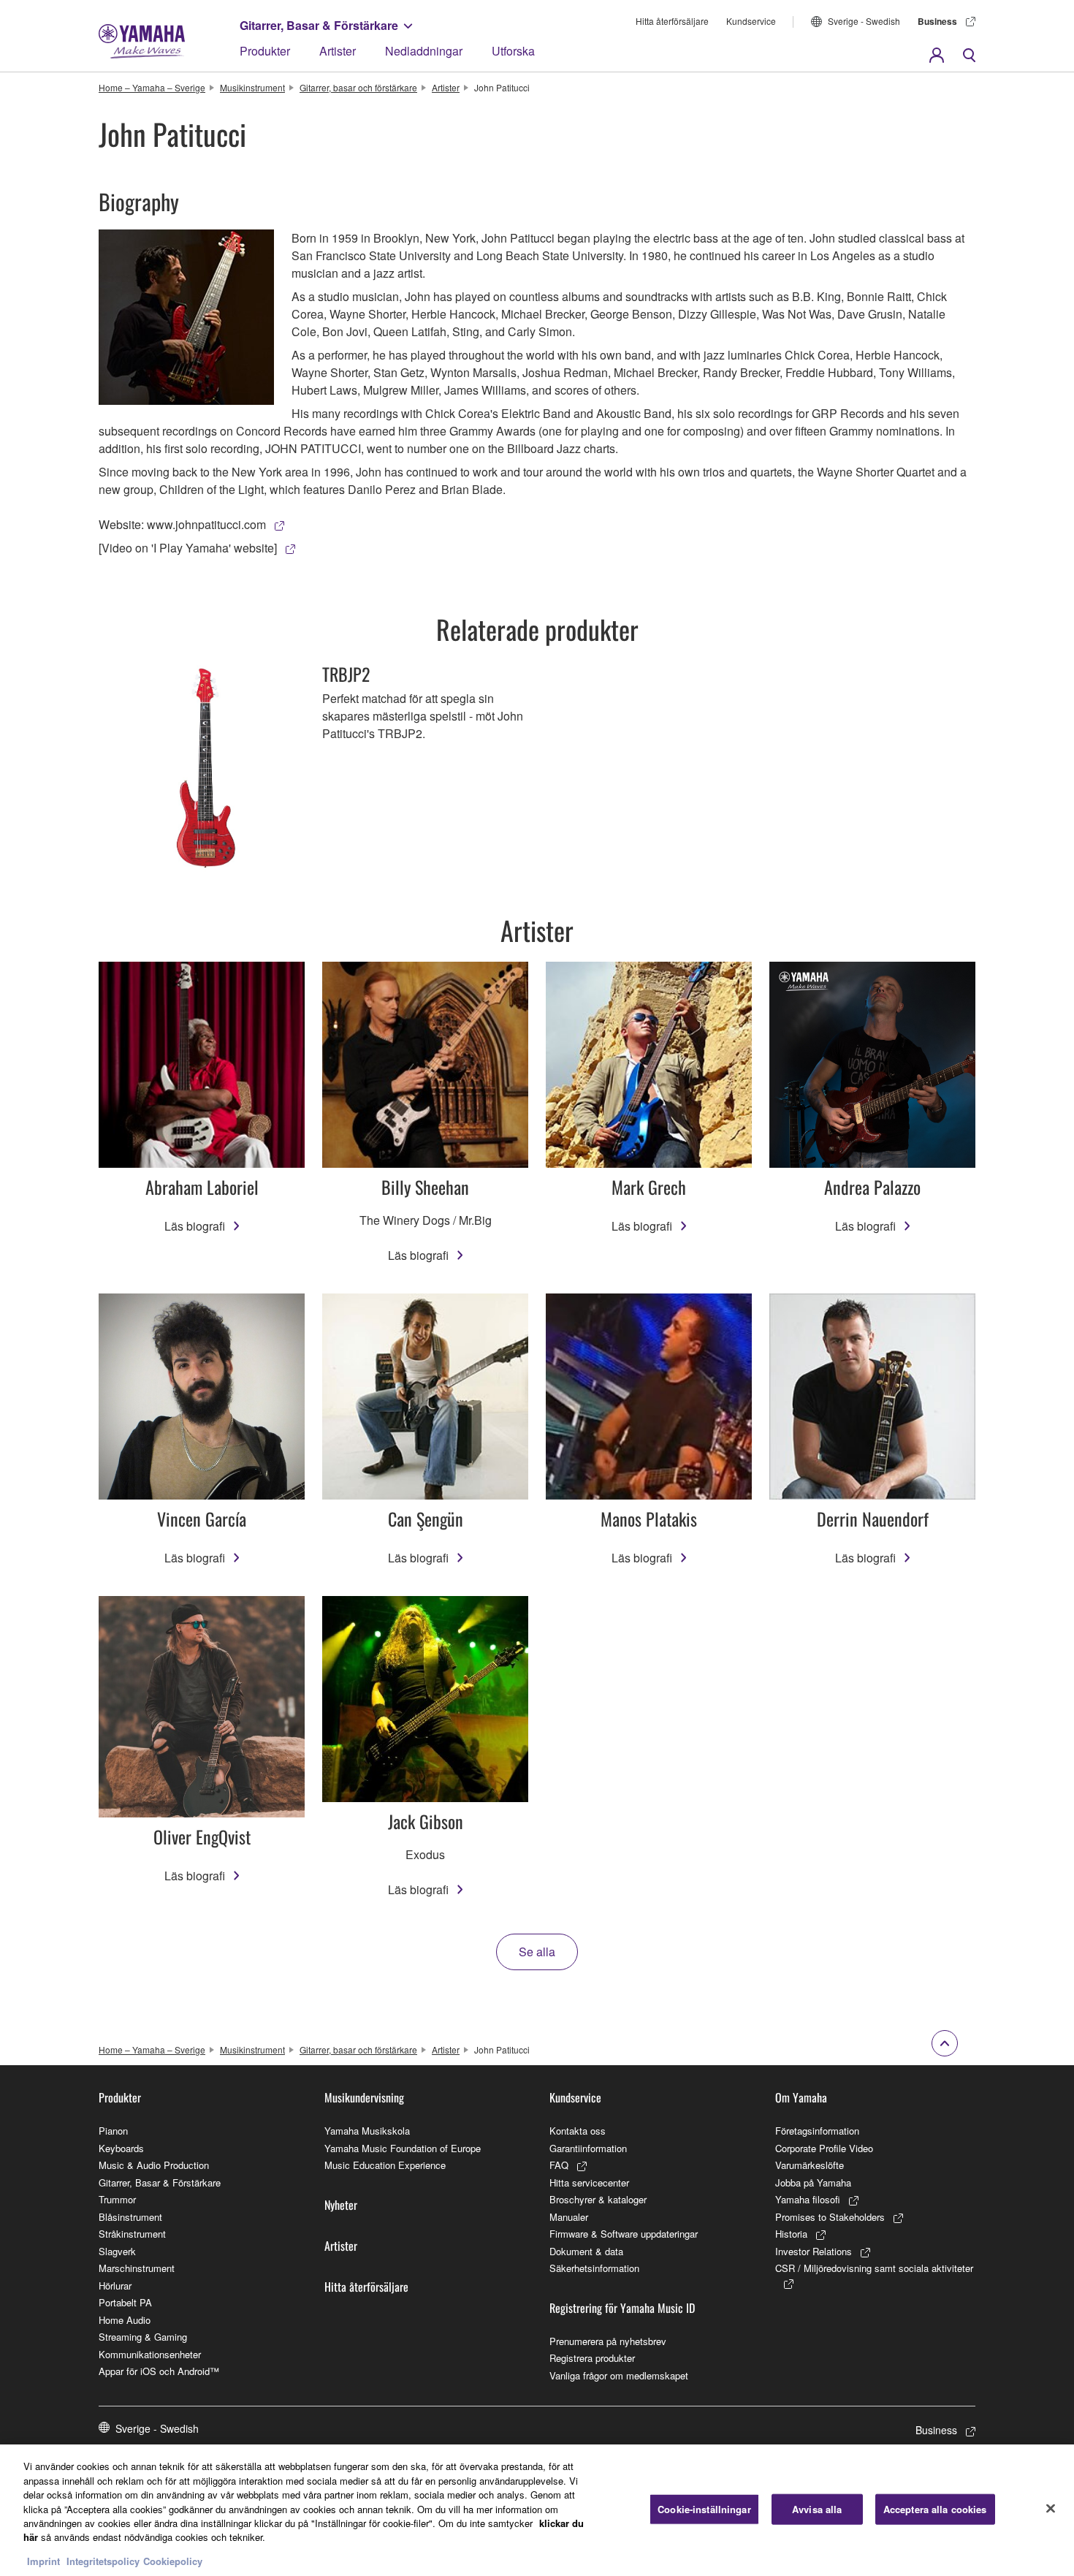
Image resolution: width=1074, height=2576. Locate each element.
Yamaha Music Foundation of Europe (403, 2148)
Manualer (569, 2217)
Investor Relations (814, 2251)
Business (937, 21)
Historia (791, 2234)
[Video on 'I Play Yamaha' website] (188, 548)
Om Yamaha (801, 2097)
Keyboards (121, 2148)
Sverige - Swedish (864, 21)
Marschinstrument (137, 2268)
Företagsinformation (817, 2131)
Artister (338, 51)
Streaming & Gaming (143, 2337)
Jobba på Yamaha (813, 2182)
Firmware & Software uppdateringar (624, 2234)
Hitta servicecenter (589, 2182)
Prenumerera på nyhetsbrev (608, 2341)
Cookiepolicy (173, 2561)
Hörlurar (115, 2286)
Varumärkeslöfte (810, 2165)
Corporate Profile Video (824, 2148)
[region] (537, 2510)
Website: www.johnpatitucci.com (182, 524)
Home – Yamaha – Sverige (152, 87)
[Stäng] (1051, 2509)
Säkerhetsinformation (594, 2268)
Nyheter (341, 2205)
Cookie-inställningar (704, 2509)
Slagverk (117, 2251)
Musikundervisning (364, 2097)
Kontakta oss (578, 2131)
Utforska (513, 51)
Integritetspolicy (103, 2561)
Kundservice (751, 21)
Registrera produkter (592, 2358)
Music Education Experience (385, 2165)
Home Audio (125, 2320)
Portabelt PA (125, 2302)
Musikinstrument (252, 87)
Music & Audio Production (154, 2165)
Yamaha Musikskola (367, 2131)
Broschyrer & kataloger (598, 2199)
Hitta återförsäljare (672, 21)
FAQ (559, 2165)
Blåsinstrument (130, 2217)
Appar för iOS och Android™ (159, 2371)
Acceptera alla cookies (935, 2509)
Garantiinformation (588, 2148)
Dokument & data (586, 2251)
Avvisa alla (817, 2509)
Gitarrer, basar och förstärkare (358, 87)
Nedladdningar (424, 51)
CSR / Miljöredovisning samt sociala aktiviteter (874, 2268)
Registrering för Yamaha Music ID (622, 2308)
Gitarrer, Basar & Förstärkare (319, 25)
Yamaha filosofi (808, 2199)
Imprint (43, 2561)
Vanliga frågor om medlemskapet (619, 2375)
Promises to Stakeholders (830, 2217)
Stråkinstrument (132, 2234)
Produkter (265, 51)
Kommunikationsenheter (150, 2354)
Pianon (113, 2131)
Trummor (117, 2199)
